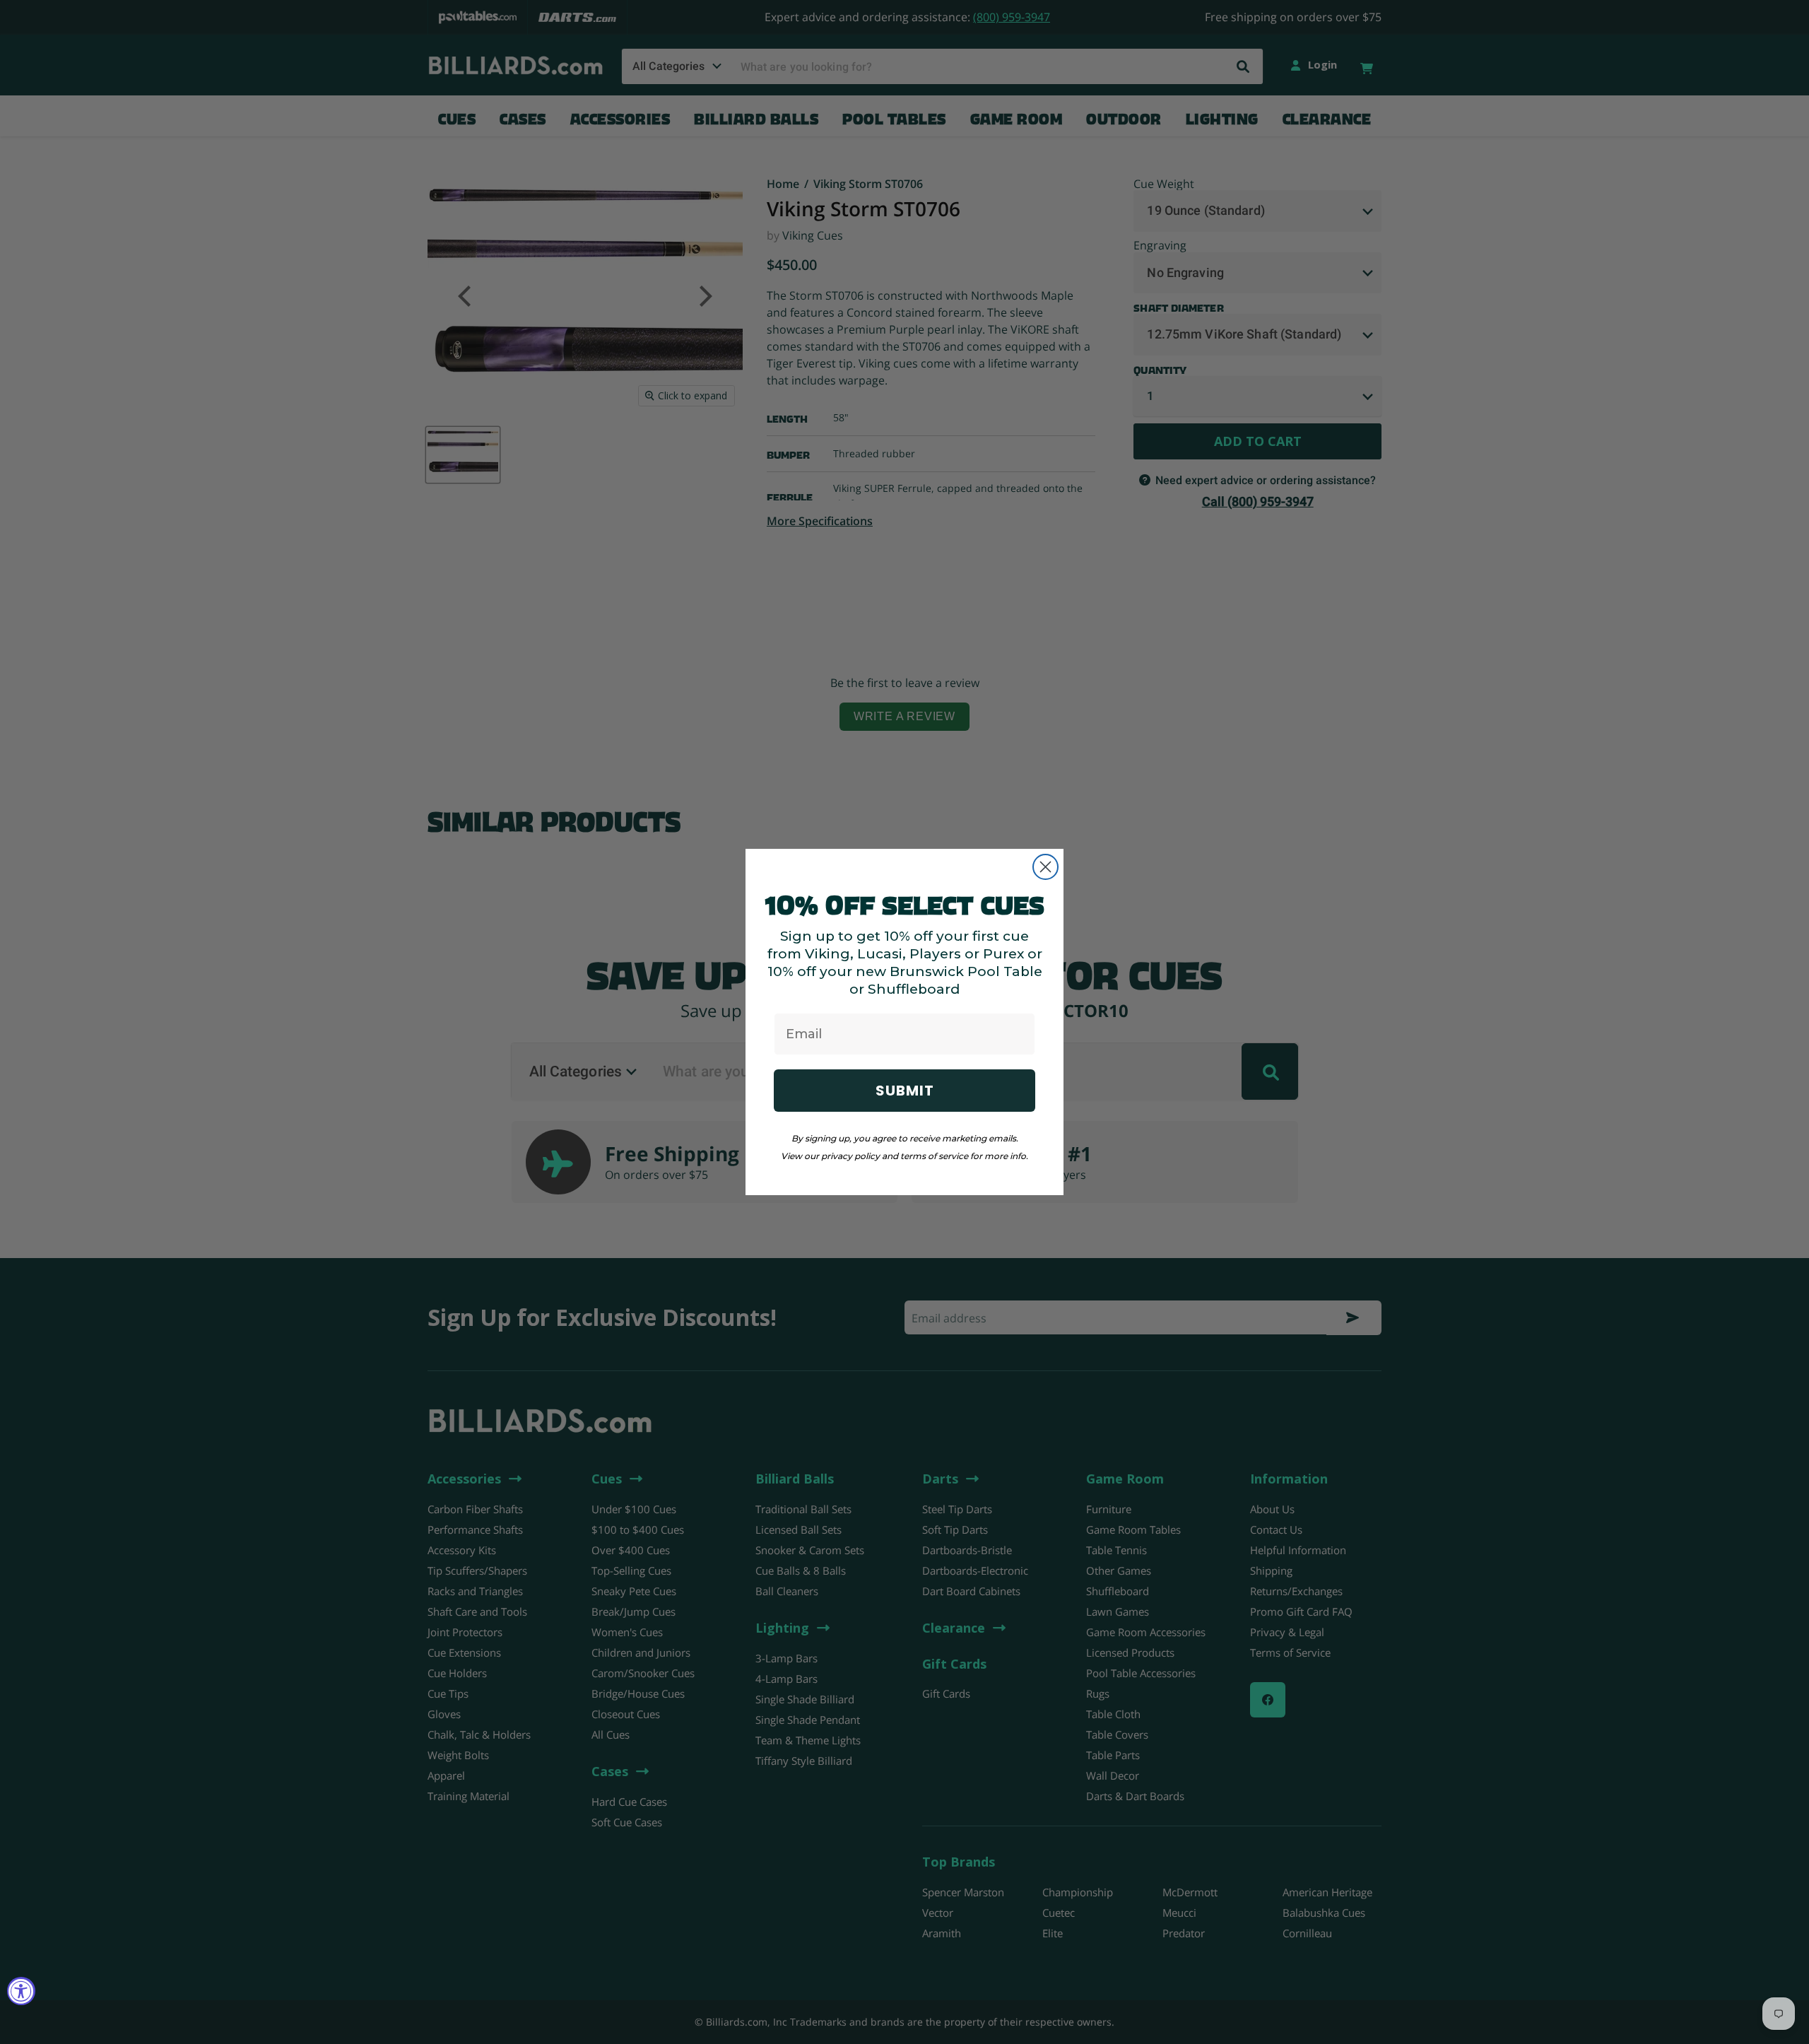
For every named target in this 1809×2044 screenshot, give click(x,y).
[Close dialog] (1045, 867)
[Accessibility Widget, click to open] (21, 1991)
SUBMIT (905, 1091)
